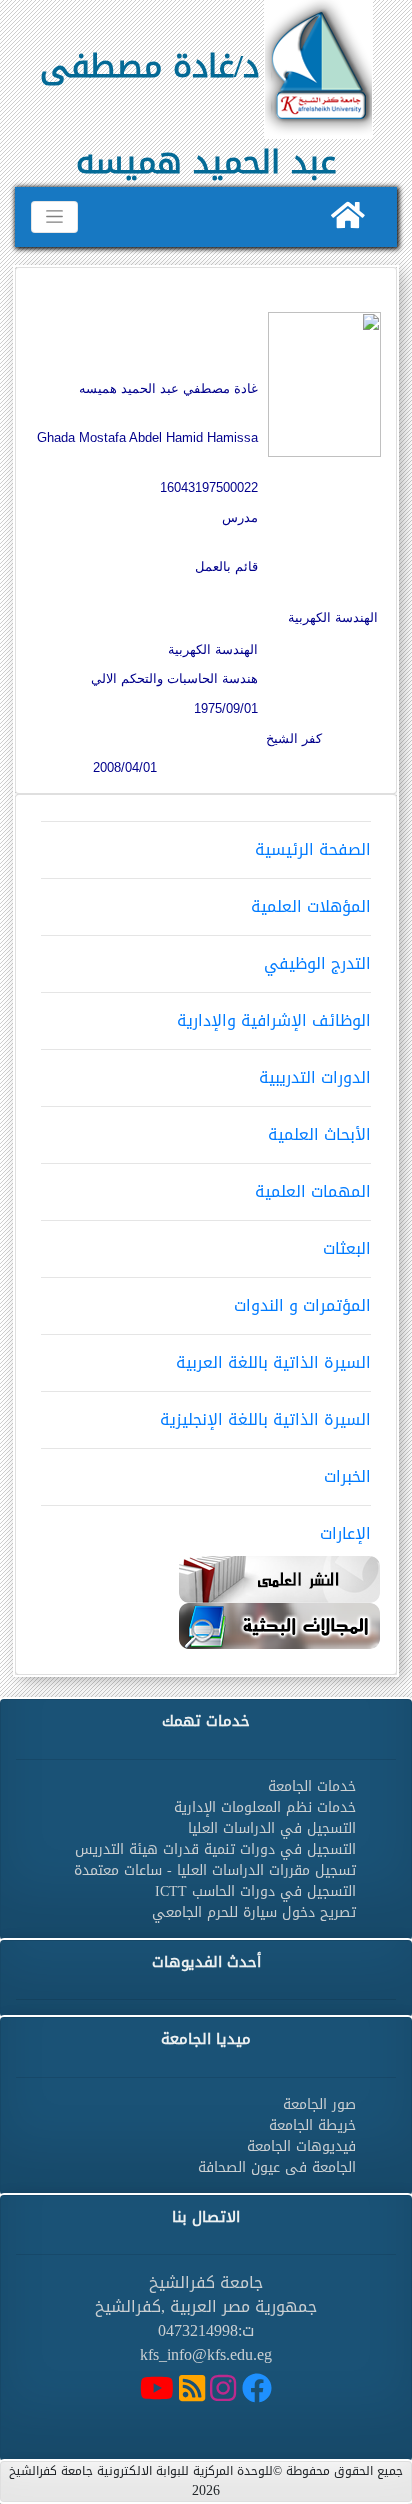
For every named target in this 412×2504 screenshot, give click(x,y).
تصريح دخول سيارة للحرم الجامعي (254, 1912)
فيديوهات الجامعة (301, 2146)
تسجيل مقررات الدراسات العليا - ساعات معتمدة (215, 1870)
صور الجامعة (319, 2104)
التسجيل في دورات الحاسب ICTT (255, 1891)
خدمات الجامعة (312, 1786)
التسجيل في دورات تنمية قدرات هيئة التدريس (215, 1849)
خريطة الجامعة (312, 2125)
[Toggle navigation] (54, 217)
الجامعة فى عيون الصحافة (277, 2167)
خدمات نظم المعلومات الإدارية (265, 1807)
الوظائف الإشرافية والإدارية (274, 1020)
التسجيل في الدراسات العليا (272, 1828)
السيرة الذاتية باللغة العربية (273, 1362)
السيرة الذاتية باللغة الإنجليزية (265, 1419)
